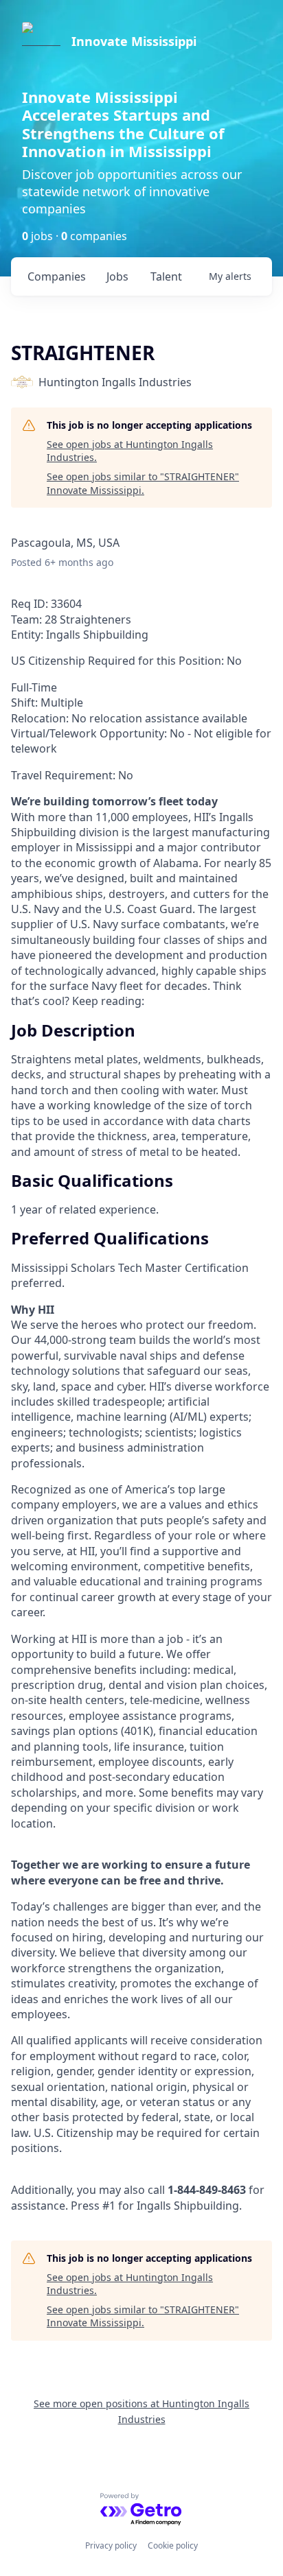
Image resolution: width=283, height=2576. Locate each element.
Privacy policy (111, 2545)
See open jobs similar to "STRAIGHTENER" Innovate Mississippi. (143, 483)
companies (57, 276)
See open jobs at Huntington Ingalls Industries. (130, 451)
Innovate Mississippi (134, 41)
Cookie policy (173, 2545)
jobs (117, 276)
